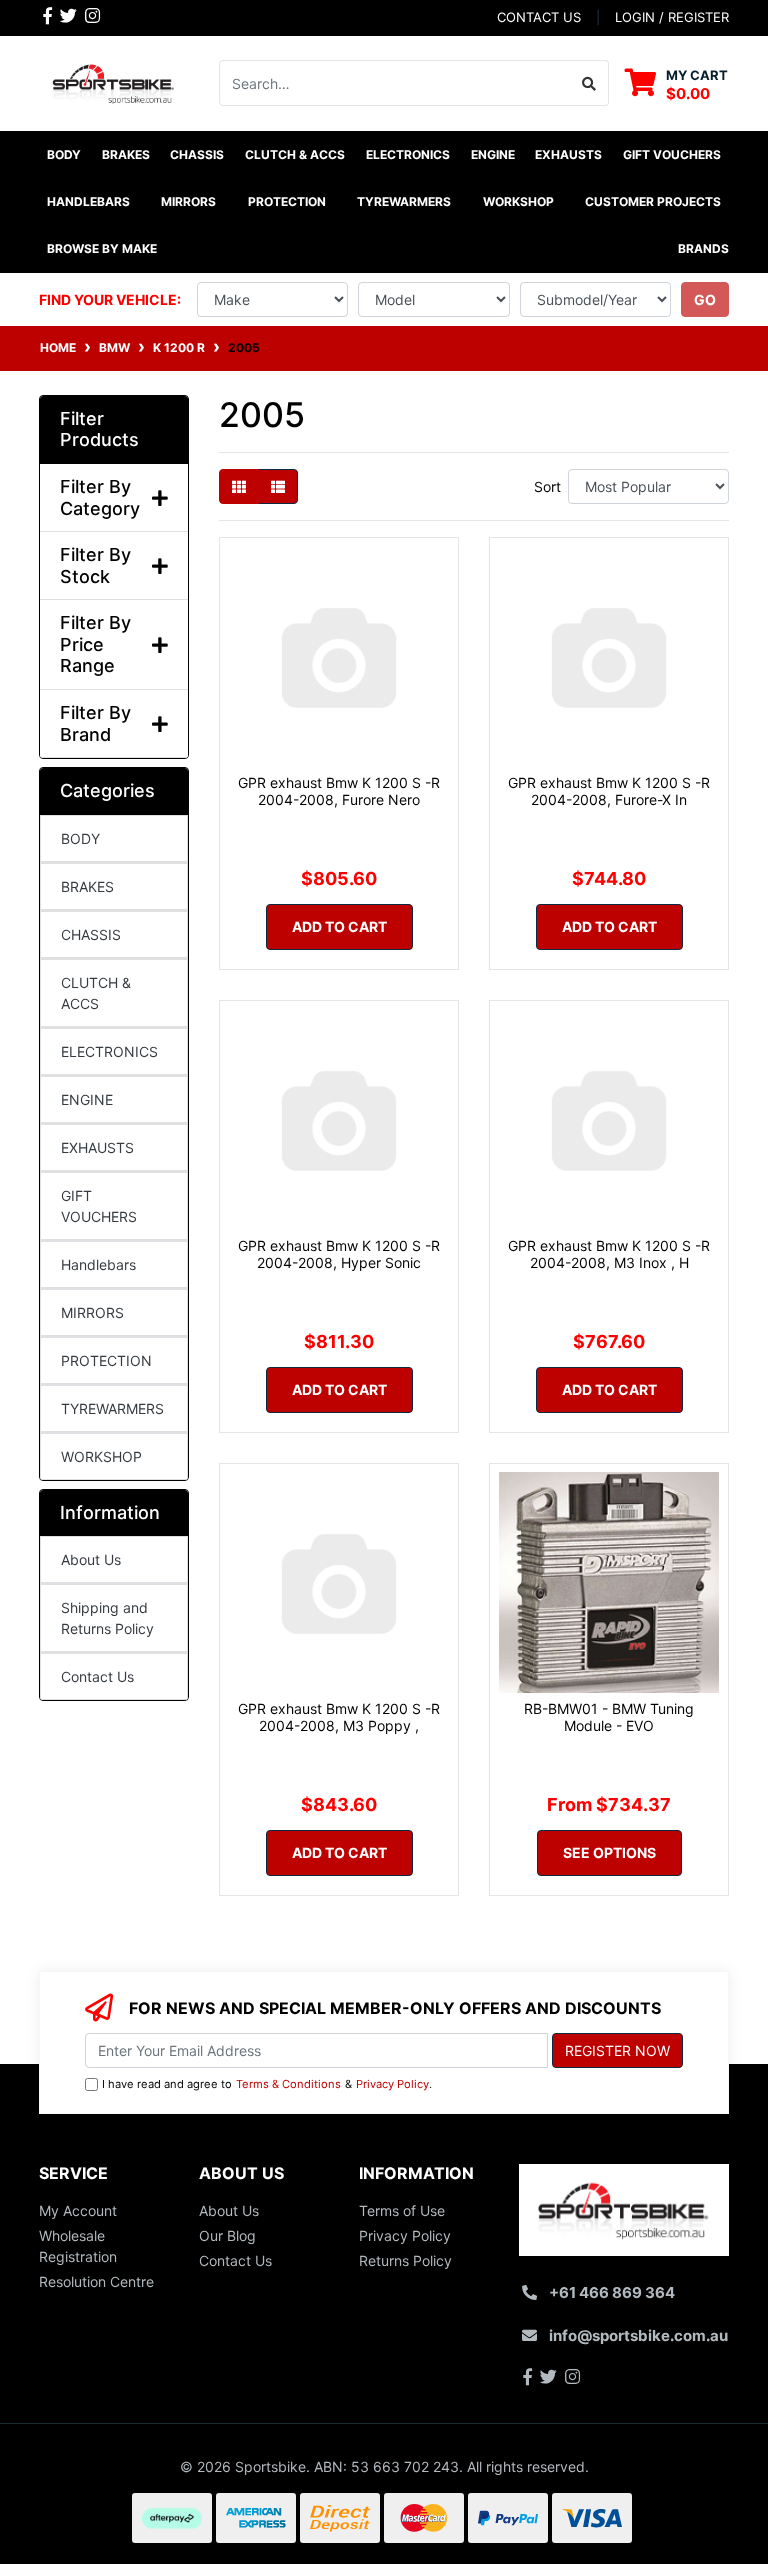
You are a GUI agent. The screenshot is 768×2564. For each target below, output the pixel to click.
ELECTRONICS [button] (408, 154)
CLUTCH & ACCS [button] (295, 154)
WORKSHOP (101, 1456)
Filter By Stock (95, 565)
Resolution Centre (96, 2281)
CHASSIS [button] (197, 154)
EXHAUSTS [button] (568, 154)
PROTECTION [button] (287, 201)
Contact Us (97, 1676)
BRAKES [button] (126, 154)
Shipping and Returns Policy (107, 1618)
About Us (91, 1559)
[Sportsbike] (114, 81)
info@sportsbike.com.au (638, 2335)
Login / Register (672, 17)
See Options (609, 1852)
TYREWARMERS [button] (404, 201)
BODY (80, 838)
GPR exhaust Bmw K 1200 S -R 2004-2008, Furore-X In (609, 791)
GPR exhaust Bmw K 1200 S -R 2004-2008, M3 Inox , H (609, 1254)
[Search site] (589, 83)
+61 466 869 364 (612, 2292)
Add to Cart (339, 926)
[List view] (278, 486)
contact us (539, 17)
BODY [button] (64, 154)
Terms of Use (402, 2210)
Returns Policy (405, 2260)
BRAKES (87, 886)
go (705, 299)
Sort (547, 486)
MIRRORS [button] (188, 201)
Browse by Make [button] (102, 248)
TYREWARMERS (112, 1408)
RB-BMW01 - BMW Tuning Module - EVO (609, 1717)
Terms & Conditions (288, 2084)
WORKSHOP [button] (518, 201)
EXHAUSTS (97, 1147)
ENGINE (87, 1099)
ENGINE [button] (493, 154)
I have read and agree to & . (267, 2084)
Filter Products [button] (99, 429)
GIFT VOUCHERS (672, 154)
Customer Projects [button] (653, 201)
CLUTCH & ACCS (96, 993)
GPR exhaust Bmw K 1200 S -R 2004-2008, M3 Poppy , (339, 1717)
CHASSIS (91, 934)
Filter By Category (100, 497)
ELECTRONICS (109, 1051)
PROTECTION (106, 1360)
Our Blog (227, 2235)
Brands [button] (703, 248)
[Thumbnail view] (239, 486)
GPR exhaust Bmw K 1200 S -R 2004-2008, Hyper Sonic (339, 1254)
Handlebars (98, 1264)
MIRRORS (92, 1312)
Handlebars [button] (88, 201)
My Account (78, 2210)
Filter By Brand (95, 723)
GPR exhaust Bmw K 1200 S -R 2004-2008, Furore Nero (339, 791)
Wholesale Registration (78, 2246)
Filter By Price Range (95, 644)
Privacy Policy (392, 2084)
